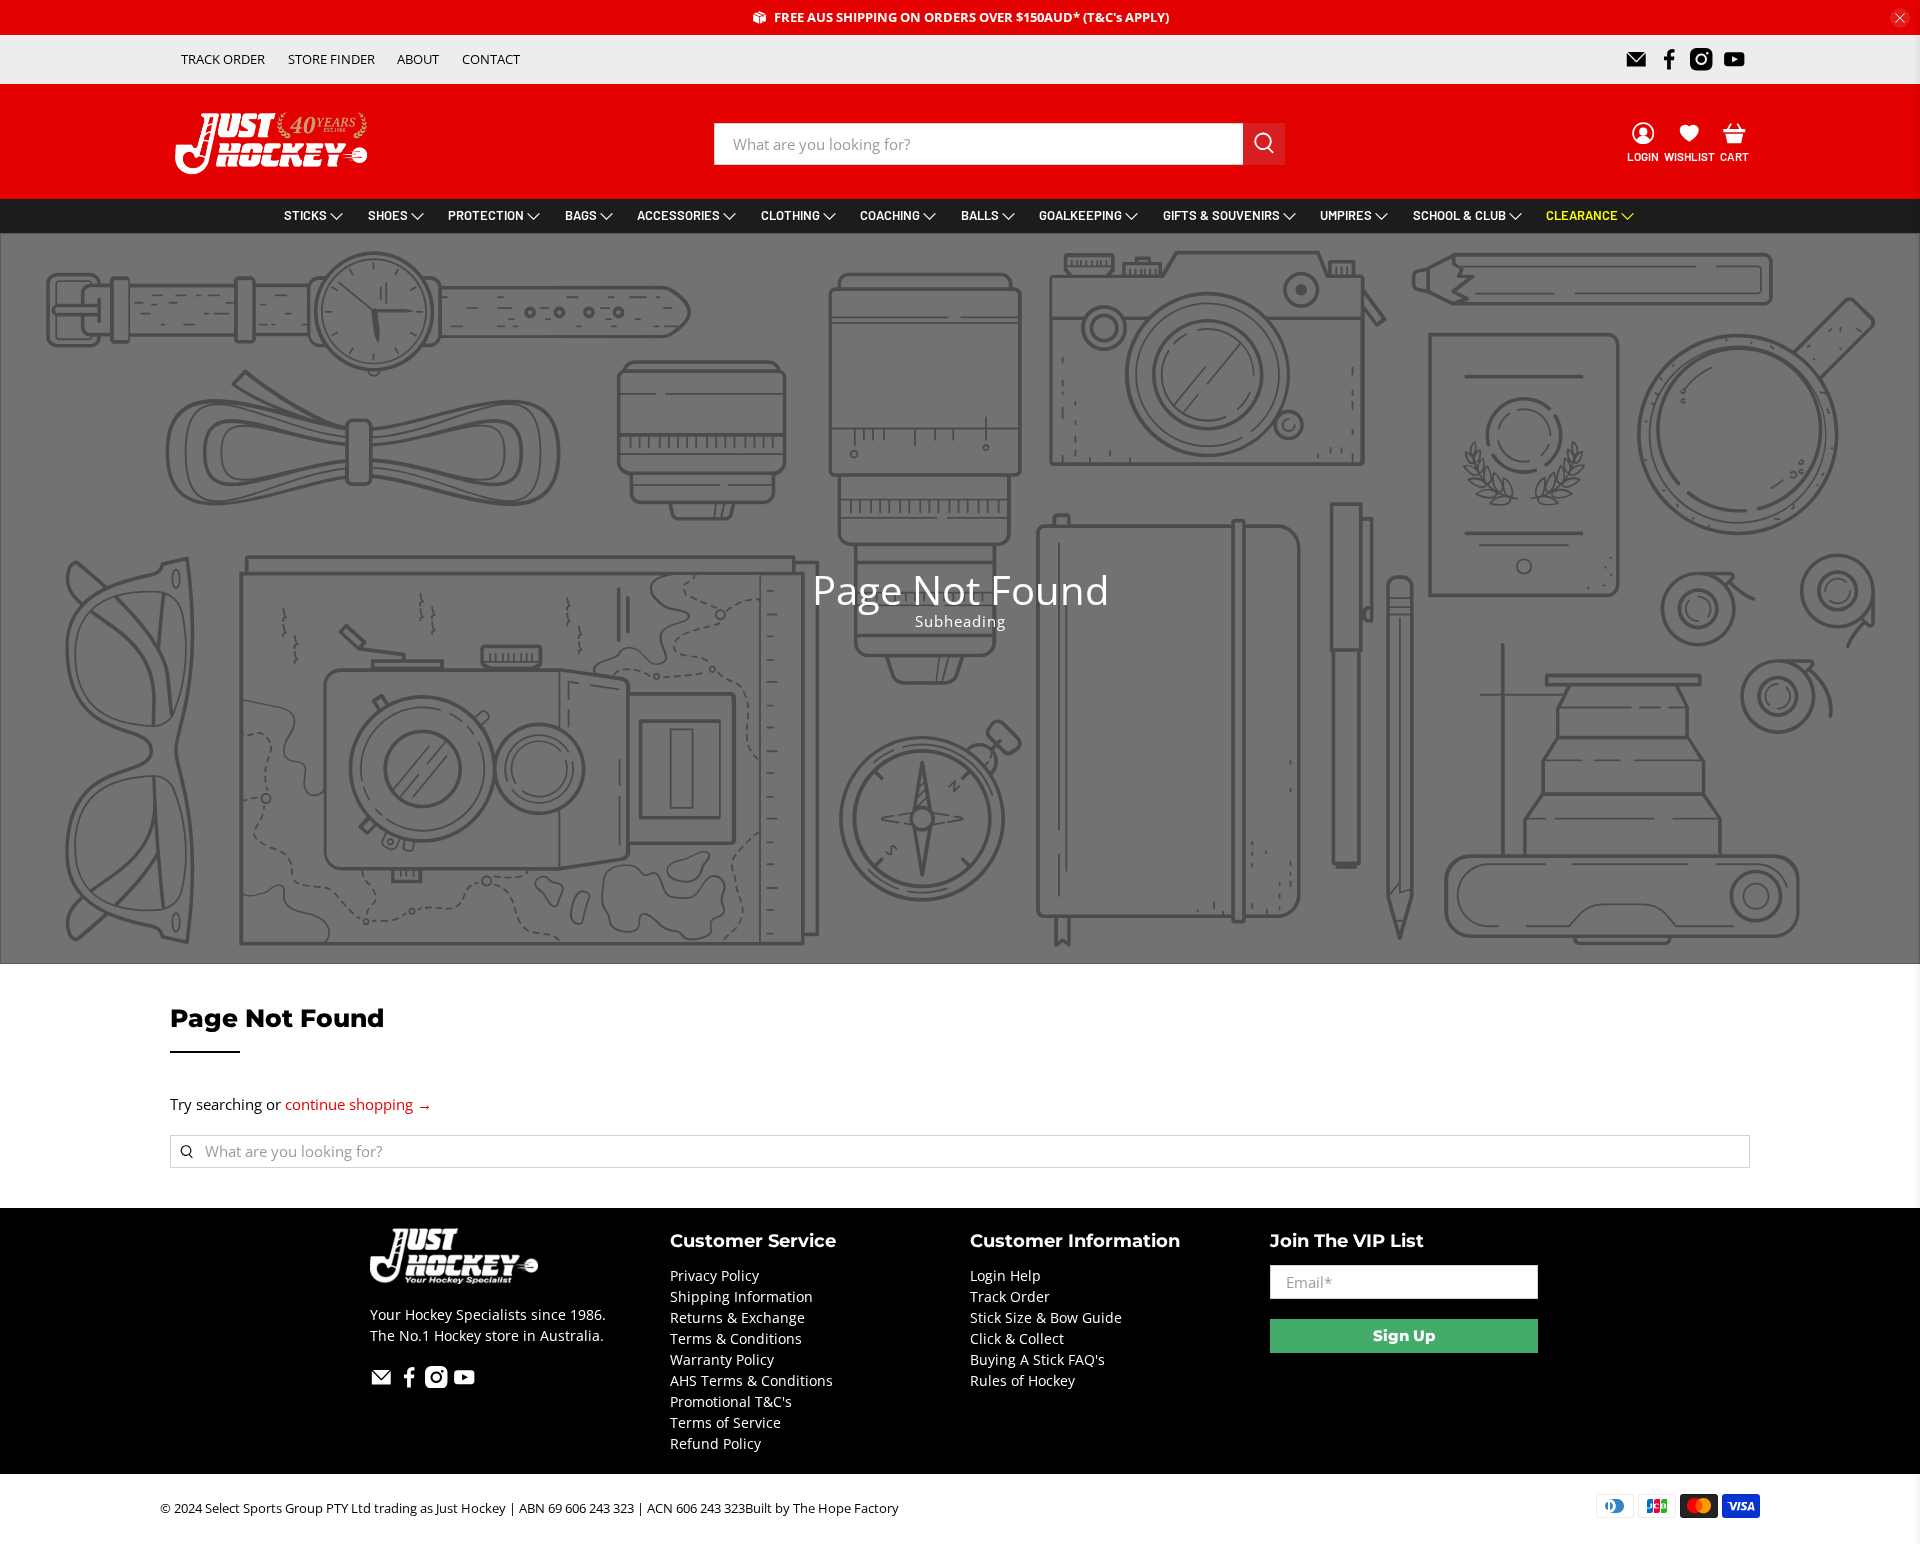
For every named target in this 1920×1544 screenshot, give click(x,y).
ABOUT (418, 59)
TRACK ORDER (223, 59)
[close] (1900, 18)
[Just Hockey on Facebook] (1669, 59)
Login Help (1005, 1275)
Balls (980, 215)
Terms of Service (725, 1422)
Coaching (890, 215)
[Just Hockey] (273, 143)
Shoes (388, 215)
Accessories (678, 215)
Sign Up (1404, 1335)
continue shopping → (358, 1104)
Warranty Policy (722, 1359)
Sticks (305, 215)
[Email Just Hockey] (1636, 59)
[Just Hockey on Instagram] (1701, 59)
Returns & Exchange (737, 1317)
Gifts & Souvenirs (1221, 215)
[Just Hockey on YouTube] (1734, 59)
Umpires (1346, 215)
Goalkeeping (1080, 215)
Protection (486, 215)
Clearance (1582, 215)
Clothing (790, 215)
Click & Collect (1017, 1338)
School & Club (1459, 215)
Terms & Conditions (736, 1338)
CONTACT (491, 59)
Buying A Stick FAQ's (1037, 1359)
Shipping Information (741, 1296)
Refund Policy (715, 1443)
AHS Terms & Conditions (751, 1380)
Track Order (1010, 1296)
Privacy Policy (714, 1275)
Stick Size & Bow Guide (1046, 1317)
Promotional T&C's (731, 1401)
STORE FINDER (331, 59)
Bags (581, 215)
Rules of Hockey (1022, 1380)
